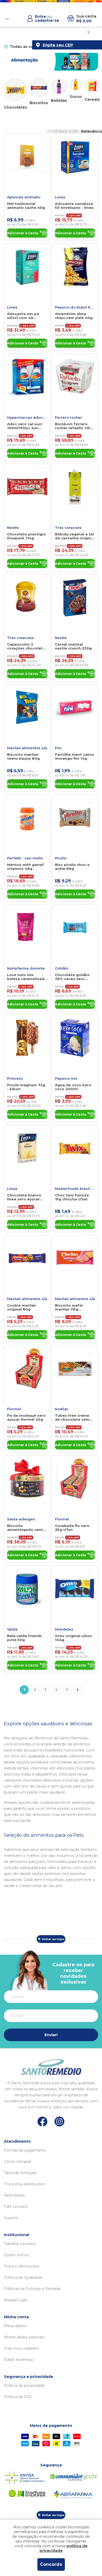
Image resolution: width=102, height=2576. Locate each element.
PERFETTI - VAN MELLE (25, 858)
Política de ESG (18, 2397)
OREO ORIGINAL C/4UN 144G (73, 1638)
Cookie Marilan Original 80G (22, 1307)
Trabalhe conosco (20, 2244)
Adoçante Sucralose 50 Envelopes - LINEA (74, 206)
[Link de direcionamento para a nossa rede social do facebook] (42, 2121)
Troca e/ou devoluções (24, 2184)
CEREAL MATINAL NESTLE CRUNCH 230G (73, 646)
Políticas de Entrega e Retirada (32, 2289)
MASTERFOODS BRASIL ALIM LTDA (75, 1189)
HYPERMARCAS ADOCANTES (27, 417)
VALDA (12, 1629)
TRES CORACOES (68, 528)
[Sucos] (76, 85)
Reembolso (15, 2195)
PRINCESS (15, 1078)
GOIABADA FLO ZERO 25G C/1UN (72, 1528)
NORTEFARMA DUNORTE (26, 968)
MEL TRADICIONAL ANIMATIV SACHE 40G (26, 206)
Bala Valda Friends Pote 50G (24, 1638)
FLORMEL (14, 1409)
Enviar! (51, 2035)
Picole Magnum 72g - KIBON (26, 1087)
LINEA (60, 197)
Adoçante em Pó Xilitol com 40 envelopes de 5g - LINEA (24, 316)
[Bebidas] (59, 87)
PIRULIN (61, 858)
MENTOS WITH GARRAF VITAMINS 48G (25, 867)
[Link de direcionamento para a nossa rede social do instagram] (59, 2122)
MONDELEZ (64, 1629)
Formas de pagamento (25, 2150)
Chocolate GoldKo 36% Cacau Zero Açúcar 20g (72, 977)
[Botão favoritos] (42, 140)
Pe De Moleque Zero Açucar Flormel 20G (26, 1418)
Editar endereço (19, 2360)
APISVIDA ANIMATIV (24, 197)
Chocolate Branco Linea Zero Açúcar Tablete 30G (24, 1197)
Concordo (51, 2564)
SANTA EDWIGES (21, 1519)
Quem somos (16, 2255)
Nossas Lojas (16, 2300)
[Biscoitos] (39, 88)
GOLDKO (62, 968)
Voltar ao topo (53, 1939)
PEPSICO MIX (66, 1078)
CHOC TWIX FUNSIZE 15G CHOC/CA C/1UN (72, 1197)
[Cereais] (92, 86)
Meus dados (15, 2326)
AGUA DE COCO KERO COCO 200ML (73, 1087)
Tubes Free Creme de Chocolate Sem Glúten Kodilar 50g (73, 1418)
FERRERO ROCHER (69, 417)
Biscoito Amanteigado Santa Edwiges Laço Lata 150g (26, 1528)
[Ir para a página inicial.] (7, 19)
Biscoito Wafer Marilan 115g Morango (69, 1307)
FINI (58, 748)
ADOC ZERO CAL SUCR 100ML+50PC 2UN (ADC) (25, 426)
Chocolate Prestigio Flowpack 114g (26, 536)
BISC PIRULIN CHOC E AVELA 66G (72, 867)
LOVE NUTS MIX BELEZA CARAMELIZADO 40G (27, 977)
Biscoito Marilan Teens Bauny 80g (23, 757)
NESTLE (13, 528)
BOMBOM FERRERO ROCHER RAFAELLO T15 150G (72, 426)
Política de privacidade (24, 2385)
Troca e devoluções (22, 2266)
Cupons (11, 2218)
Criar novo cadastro (21, 2348)
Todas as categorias (30, 47)
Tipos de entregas (20, 2173)
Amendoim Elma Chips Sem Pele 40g (74, 316)
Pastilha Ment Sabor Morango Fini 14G (75, 757)
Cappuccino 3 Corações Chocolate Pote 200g (26, 646)
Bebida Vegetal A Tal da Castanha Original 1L (75, 536)
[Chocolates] (15, 90)
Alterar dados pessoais (24, 2337)
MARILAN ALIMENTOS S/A (27, 748)
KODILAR (62, 1409)
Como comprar (18, 2161)
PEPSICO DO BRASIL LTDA (75, 307)
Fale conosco (16, 2207)
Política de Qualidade (23, 2277)
